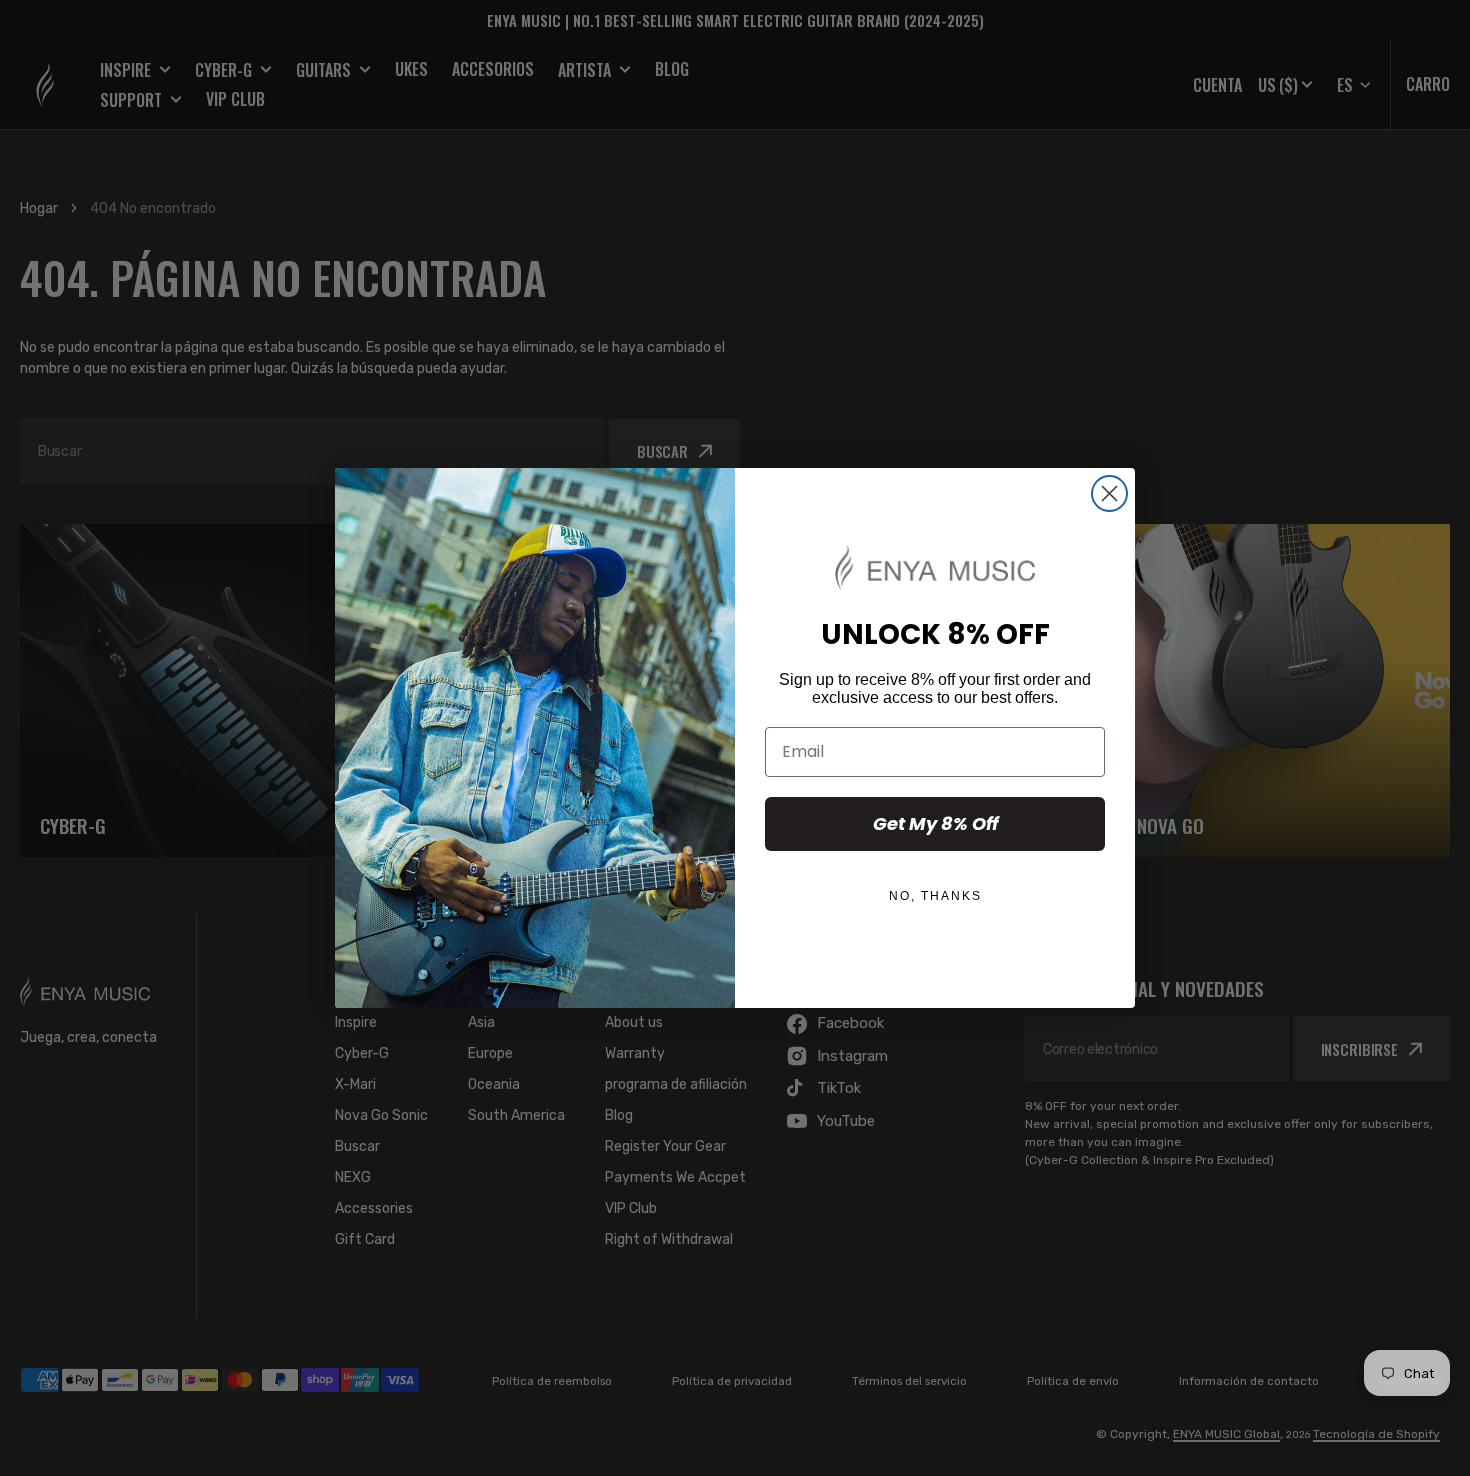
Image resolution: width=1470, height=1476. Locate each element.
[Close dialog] (1109, 493)
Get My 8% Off (935, 823)
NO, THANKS (935, 896)
